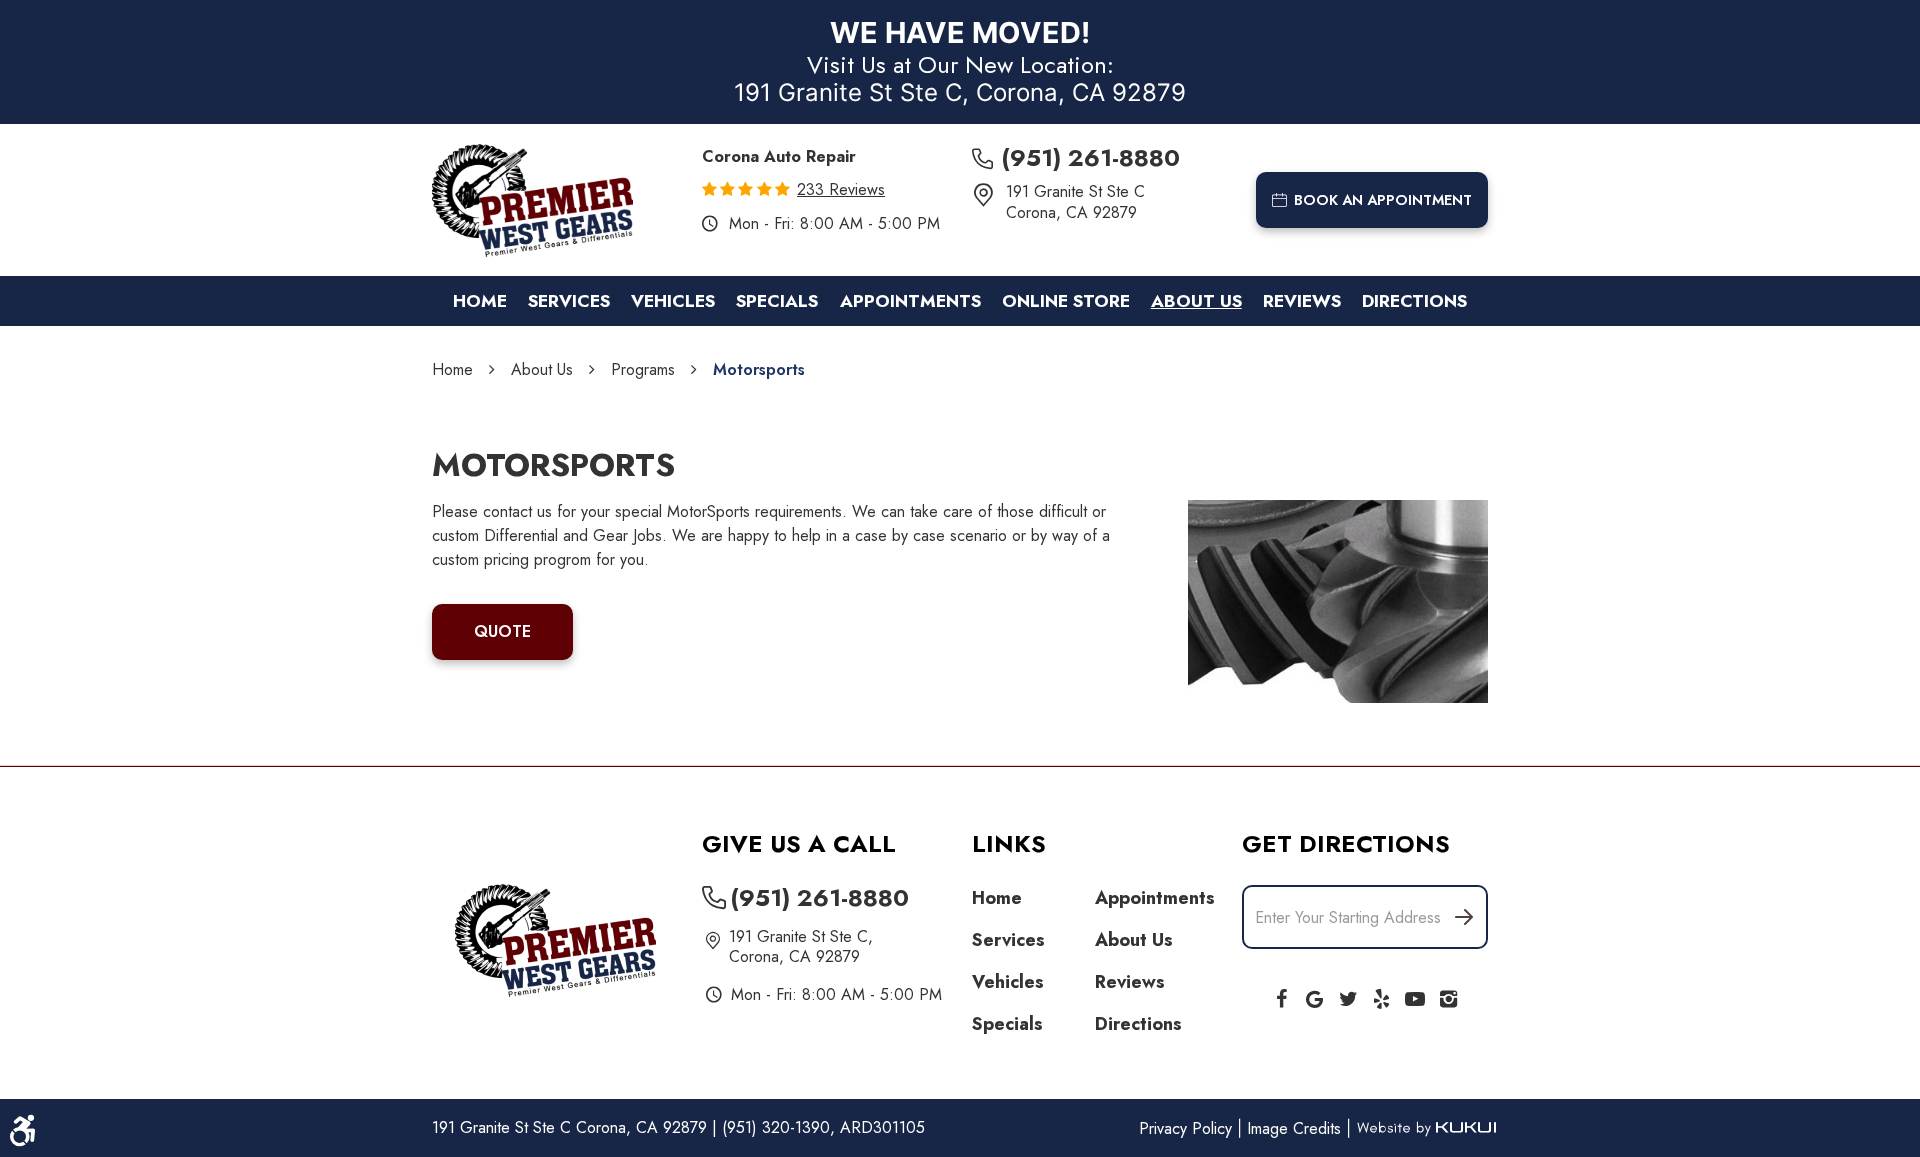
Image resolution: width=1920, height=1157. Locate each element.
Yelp (1382, 995)
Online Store (1066, 301)
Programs (643, 369)
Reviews (1302, 301)
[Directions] (1463, 917)
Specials (777, 301)
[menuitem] (480, 301)
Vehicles (673, 301)
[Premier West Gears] (532, 200)
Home (480, 301)
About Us (1196, 301)
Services (569, 301)
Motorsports (759, 369)
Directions (1414, 301)
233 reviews (841, 189)
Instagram (1449, 995)
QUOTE (502, 631)
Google (1315, 995)
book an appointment (1383, 200)
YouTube (1415, 995)
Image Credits (1296, 1128)
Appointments (910, 301)
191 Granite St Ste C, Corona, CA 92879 (960, 92)
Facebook (1281, 995)
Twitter (1348, 995)
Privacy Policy (1188, 1128)
